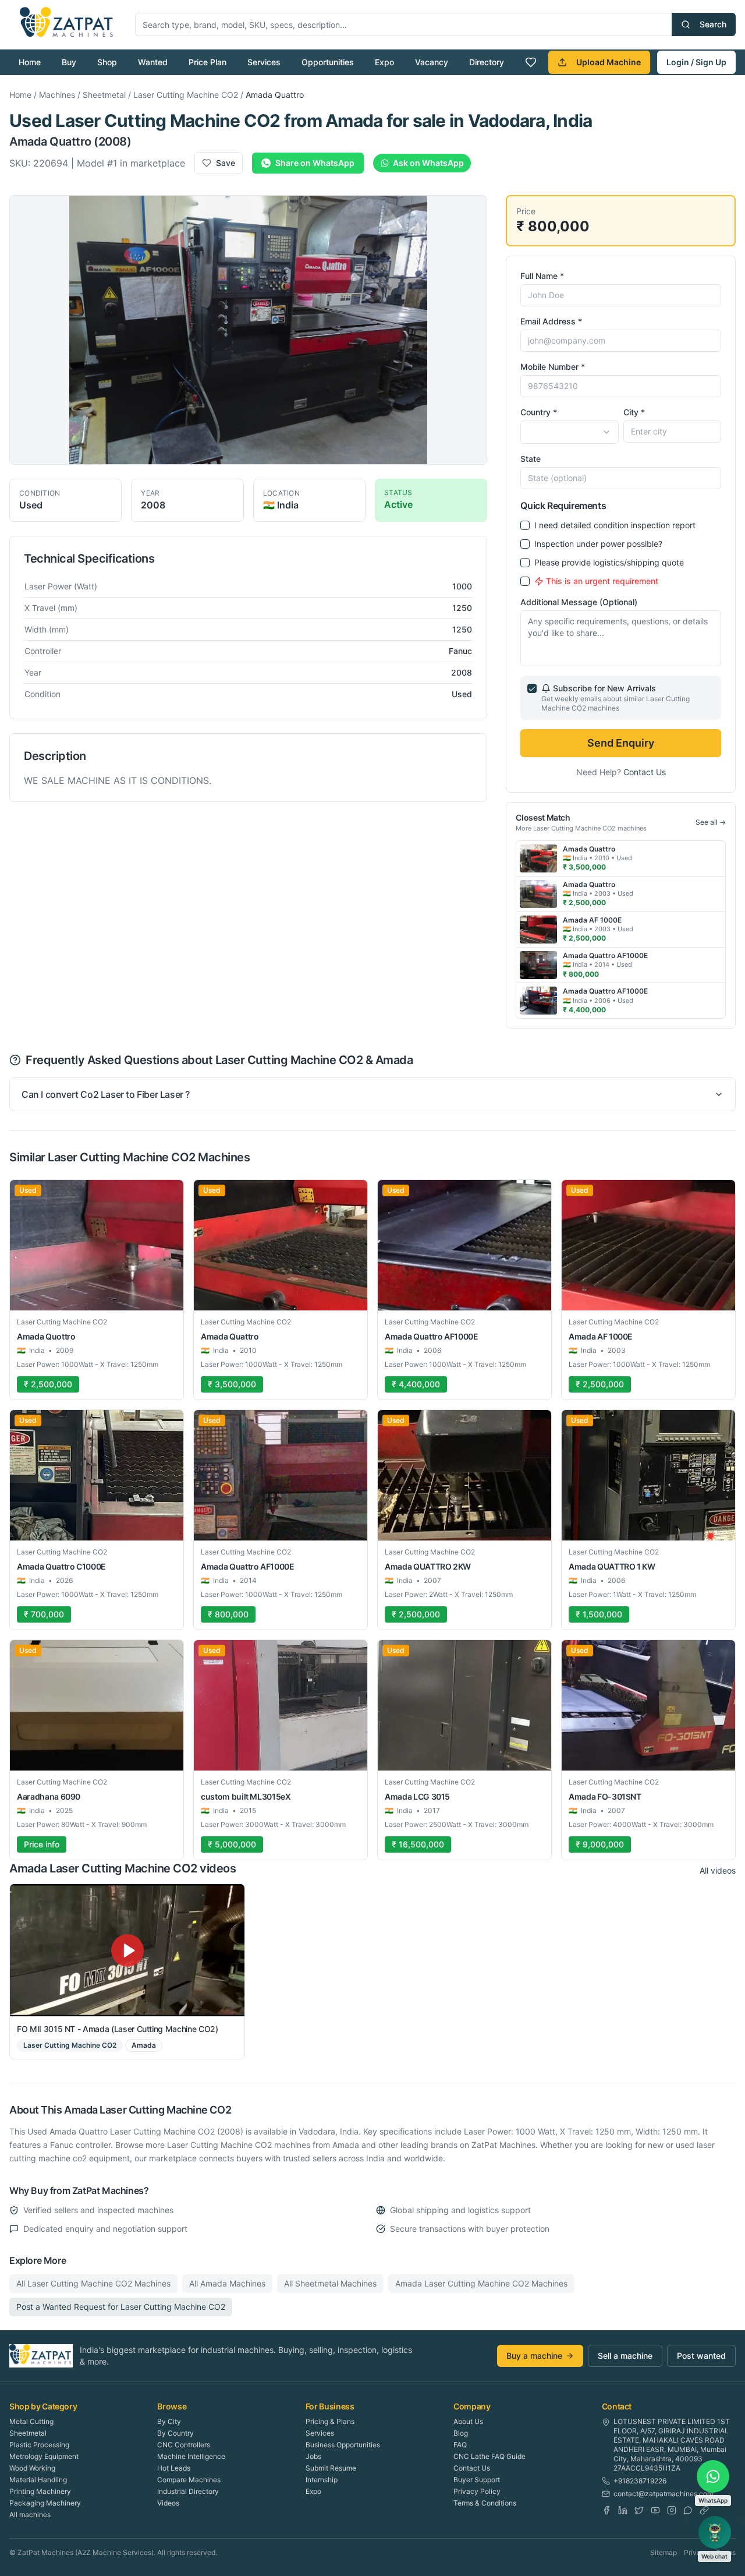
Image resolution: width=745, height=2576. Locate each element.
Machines (57, 95)
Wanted (153, 62)
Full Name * (542, 276)
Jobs (313, 2456)
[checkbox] (525, 525)
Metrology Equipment (44, 2456)
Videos (168, 2503)
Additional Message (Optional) (579, 602)
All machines (30, 2515)
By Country (175, 2433)
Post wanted (701, 2356)
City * (634, 412)
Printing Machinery (40, 2491)
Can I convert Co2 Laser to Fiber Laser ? (106, 1094)
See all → (711, 822)
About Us (468, 2421)
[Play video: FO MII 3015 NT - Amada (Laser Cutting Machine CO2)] (127, 1950)
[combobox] (569, 432)
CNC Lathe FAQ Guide (489, 2456)
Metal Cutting (31, 2421)
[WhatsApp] (688, 2510)
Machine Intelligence (191, 2456)
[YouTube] (655, 2510)
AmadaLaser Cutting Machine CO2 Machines (481, 2283)
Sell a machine (625, 2356)
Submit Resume (331, 2468)
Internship (322, 2480)
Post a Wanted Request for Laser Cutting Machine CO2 (121, 2307)
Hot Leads (174, 2468)
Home (30, 62)
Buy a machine (534, 2356)
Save (226, 163)
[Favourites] (531, 62)
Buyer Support (477, 2480)
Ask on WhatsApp (428, 163)
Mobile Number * (553, 367)
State (531, 459)
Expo (384, 62)
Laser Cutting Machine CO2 (186, 95)
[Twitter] (639, 2510)
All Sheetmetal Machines (330, 2283)
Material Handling (38, 2480)
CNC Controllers (184, 2445)
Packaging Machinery (45, 2503)
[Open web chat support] (715, 2532)
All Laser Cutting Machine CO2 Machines (93, 2283)
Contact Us (645, 772)
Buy (69, 62)
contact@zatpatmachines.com (663, 2494)
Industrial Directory (188, 2491)
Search (713, 24)
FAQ (460, 2445)
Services (264, 62)
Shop (107, 62)
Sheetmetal (104, 95)
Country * (539, 412)
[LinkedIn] (623, 2510)
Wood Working (32, 2468)
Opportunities (328, 62)
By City (169, 2421)
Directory (487, 62)
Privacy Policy (477, 2491)
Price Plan (207, 62)
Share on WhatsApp (315, 163)
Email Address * (551, 321)
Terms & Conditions (485, 2503)
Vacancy (432, 62)
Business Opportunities (343, 2445)
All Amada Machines (227, 2283)
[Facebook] (606, 2510)
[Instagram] (672, 2510)
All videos (718, 1870)
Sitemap (664, 2552)
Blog (461, 2433)
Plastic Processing (39, 2445)
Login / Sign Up (696, 62)
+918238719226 (640, 2481)
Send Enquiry (621, 743)
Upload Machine (609, 62)
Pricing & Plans (330, 2421)
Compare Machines (189, 2480)
